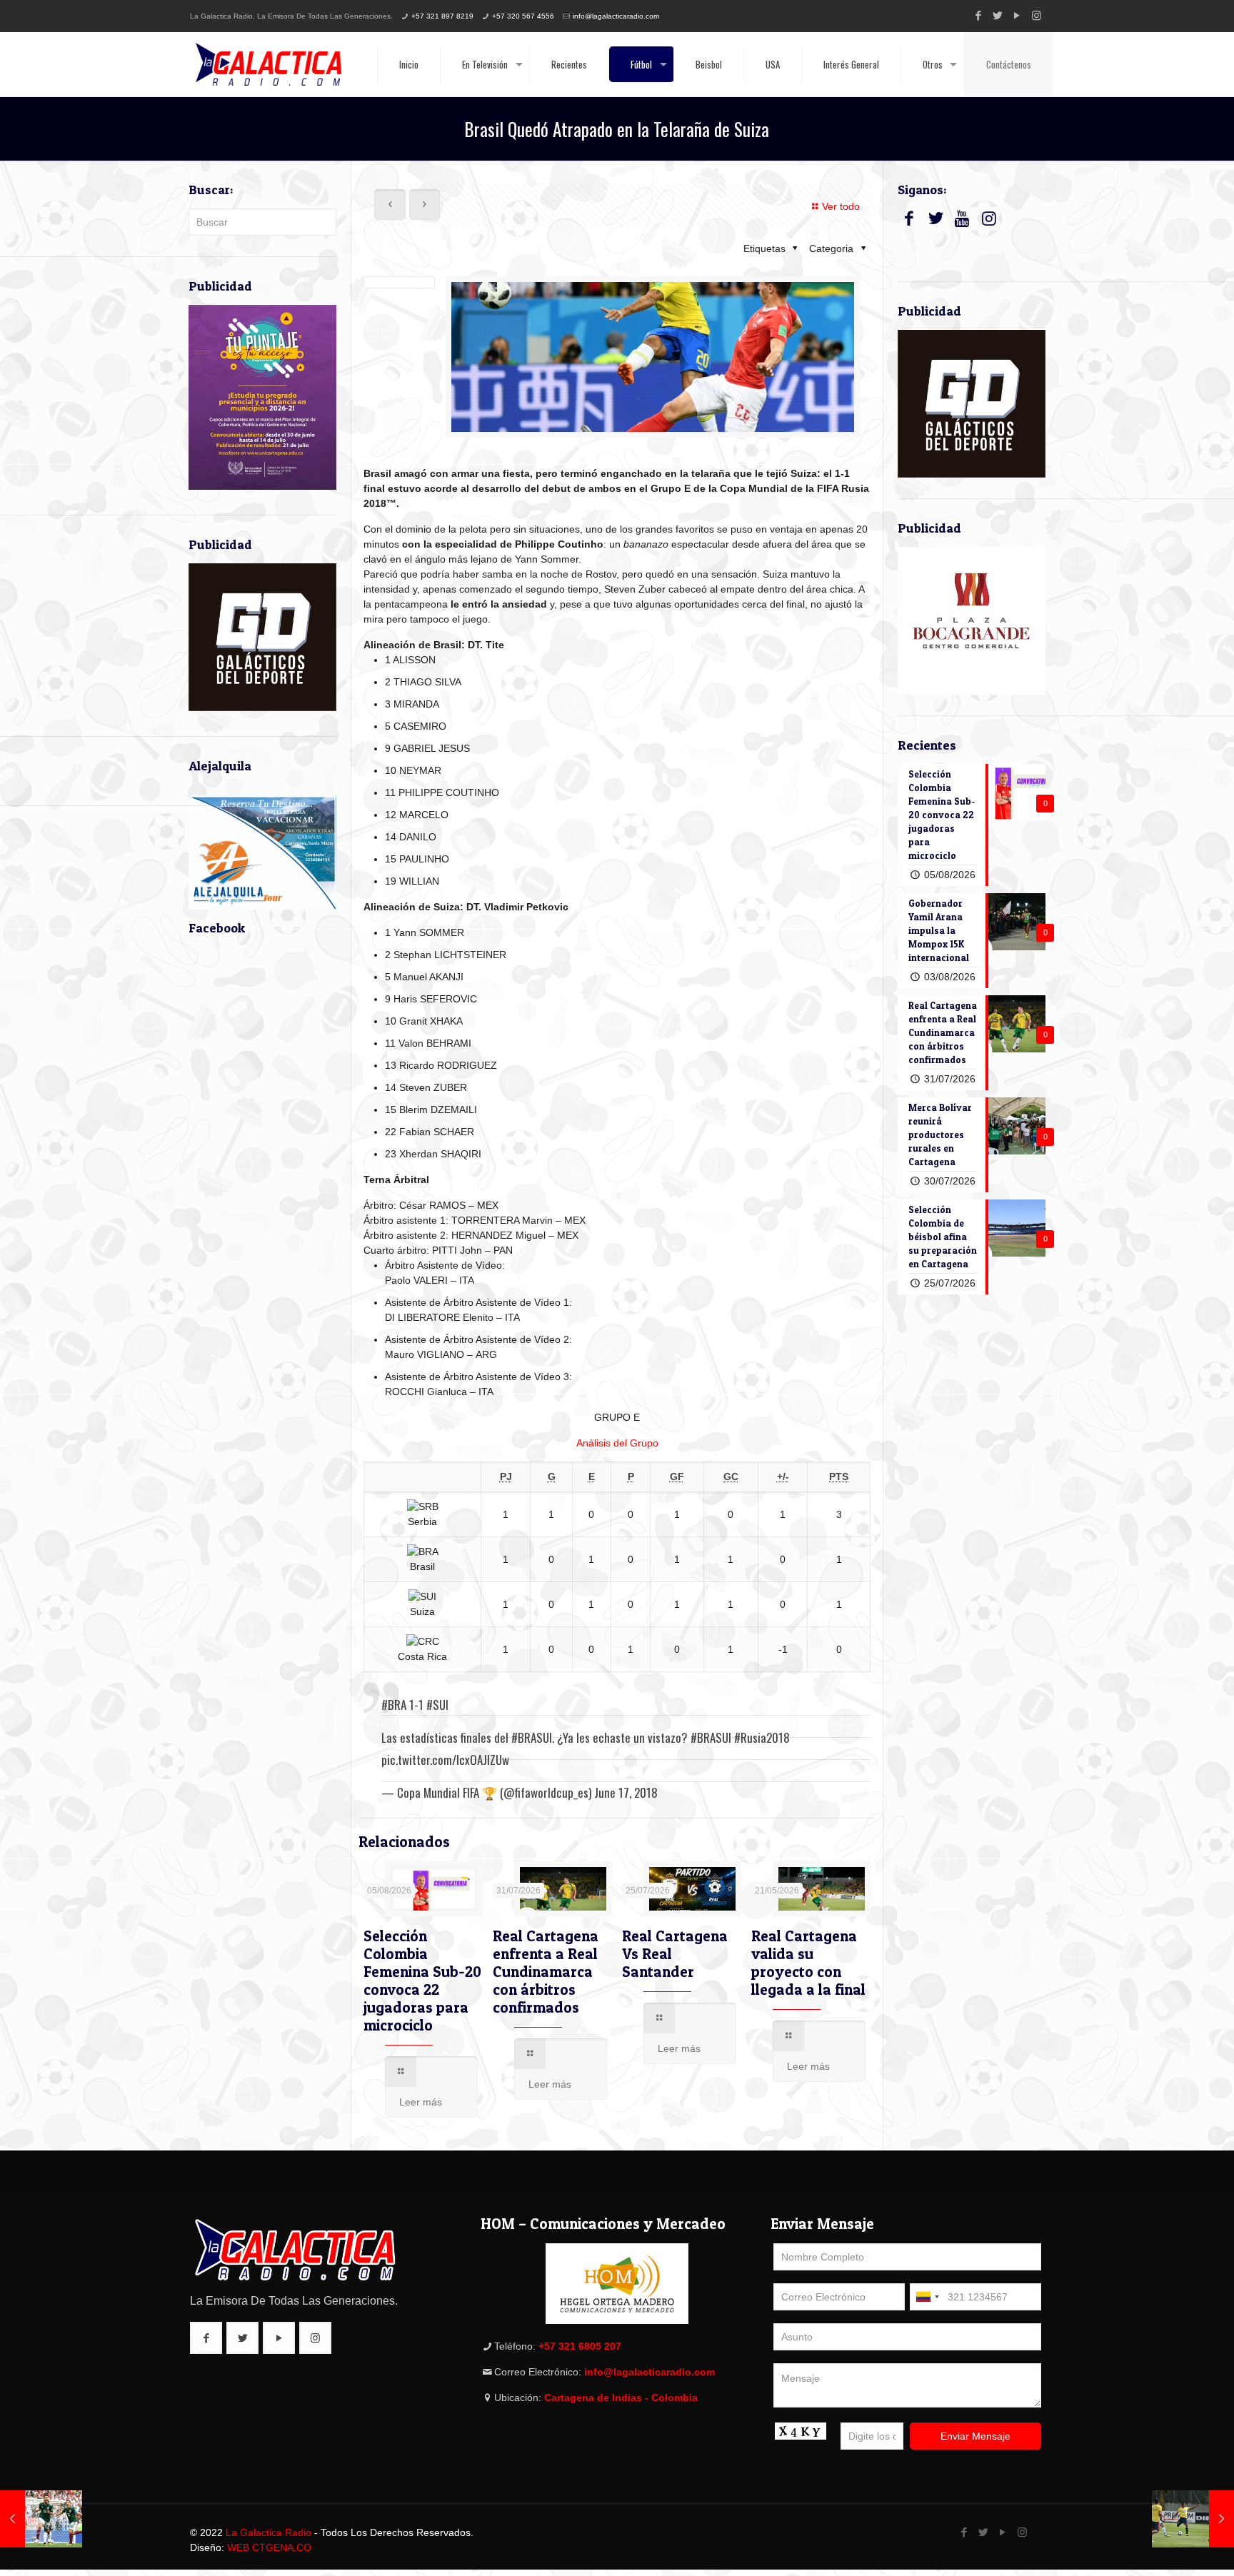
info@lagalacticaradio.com (616, 16)
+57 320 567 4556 (523, 16)
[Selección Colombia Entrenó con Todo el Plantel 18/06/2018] (1193, 2519)
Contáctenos (1009, 64)
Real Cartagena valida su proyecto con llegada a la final (808, 1963)
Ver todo (841, 206)
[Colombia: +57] (927, 2297)
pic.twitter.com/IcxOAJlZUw (445, 1760)
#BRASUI (532, 1737)
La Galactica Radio (269, 2532)
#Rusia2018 (762, 1737)
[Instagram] (1037, 15)
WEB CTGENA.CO (269, 2547)
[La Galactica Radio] (269, 64)
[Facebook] (979, 15)
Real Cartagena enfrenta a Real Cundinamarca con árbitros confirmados (546, 1972)
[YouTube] (1017, 15)
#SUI (437, 1705)
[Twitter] (998, 15)
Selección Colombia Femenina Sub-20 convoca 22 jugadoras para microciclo (422, 1981)
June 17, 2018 (626, 1792)
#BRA (394, 1705)
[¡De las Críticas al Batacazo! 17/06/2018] (41, 2519)
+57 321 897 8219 (442, 16)
